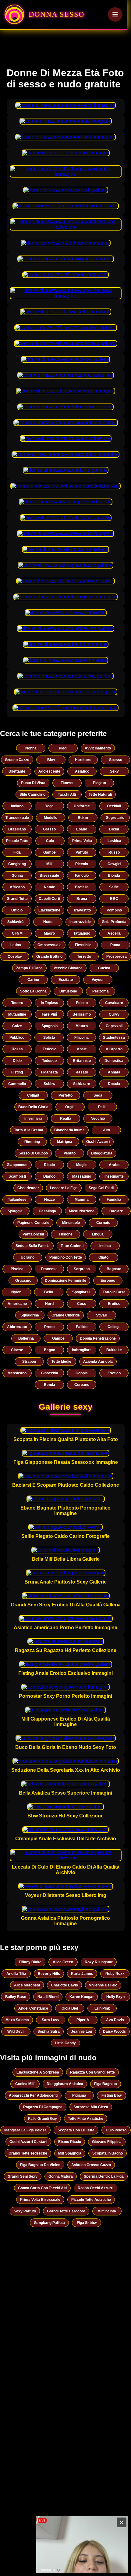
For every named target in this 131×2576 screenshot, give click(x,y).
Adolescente (49, 771)
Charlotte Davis (64, 1985)
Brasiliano (17, 829)
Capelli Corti (49, 899)
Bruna (82, 899)
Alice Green (63, 1962)
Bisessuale (49, 876)
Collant (33, 1095)
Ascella (114, 933)
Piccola (82, 864)
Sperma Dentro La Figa (104, 2176)
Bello (49, 1292)
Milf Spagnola (70, 2153)
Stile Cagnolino (32, 795)
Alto (106, 1130)
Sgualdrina (30, 1315)
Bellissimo (82, 1014)
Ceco (82, 1304)
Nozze (50, 1200)
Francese (49, 1269)
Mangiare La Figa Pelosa (25, 2130)
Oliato (103, 1257)
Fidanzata (50, 1072)
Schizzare (82, 1084)
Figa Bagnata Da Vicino (40, 2165)
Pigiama (79, 2095)
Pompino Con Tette (66, 1257)
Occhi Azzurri (98, 1142)
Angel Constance (33, 2008)
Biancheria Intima (69, 1130)
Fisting (17, 1072)
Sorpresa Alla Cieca (91, 2107)
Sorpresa (82, 1269)
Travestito (82, 910)
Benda (50, 1385)
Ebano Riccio (70, 2142)
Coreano (82, 1385)
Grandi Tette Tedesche (28, 2153)
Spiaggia (15, 1211)
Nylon (16, 1292)
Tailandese (17, 1200)
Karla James (82, 1974)
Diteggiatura (102, 1153)
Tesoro (17, 1003)
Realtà (66, 1119)
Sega (98, 1095)
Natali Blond (48, 1997)
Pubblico (17, 1038)
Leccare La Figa (64, 1188)
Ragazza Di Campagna (43, 2107)
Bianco (49, 1176)
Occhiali (114, 806)
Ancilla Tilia (16, 1974)
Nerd (49, 1304)
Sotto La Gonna (33, 991)
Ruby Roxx (115, 1974)
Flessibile (83, 945)
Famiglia (114, 1200)
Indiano (17, 806)
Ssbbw (49, 1084)
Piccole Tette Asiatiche (91, 2200)
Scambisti (17, 1176)
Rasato (82, 1072)
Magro (49, 933)
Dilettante (17, 771)
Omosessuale (50, 945)
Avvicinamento (98, 748)
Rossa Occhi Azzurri (96, 2188)
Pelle (102, 1107)
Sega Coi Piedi (101, 1188)
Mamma (82, 1200)
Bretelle (82, 887)
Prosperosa (117, 957)
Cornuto (103, 1223)
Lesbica (114, 841)
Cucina (104, 968)
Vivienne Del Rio (103, 1985)
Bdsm (83, 818)
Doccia (114, 1084)
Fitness (67, 783)
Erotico (114, 1304)
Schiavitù (15, 922)
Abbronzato (17, 1327)
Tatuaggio (82, 933)
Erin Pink (102, 2008)
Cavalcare (114, 1003)
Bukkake (114, 1350)
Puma (115, 945)
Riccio (49, 1165)
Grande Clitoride (66, 1315)
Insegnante (114, 1176)
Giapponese (17, 1165)
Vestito (70, 1153)
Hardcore (83, 760)
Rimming (32, 1142)
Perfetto (65, 1095)
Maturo (82, 1026)
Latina (16, 945)
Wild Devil (16, 2032)
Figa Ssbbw (87, 2223)
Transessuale (17, 818)
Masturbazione (82, 1211)
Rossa (17, 1049)
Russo (114, 852)
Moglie (82, 1165)
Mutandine (17, 1014)
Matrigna (65, 1142)
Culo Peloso (116, 2130)
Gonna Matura (61, 2176)
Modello (51, 818)
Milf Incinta (107, 2211)
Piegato (99, 783)
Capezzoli (114, 1026)
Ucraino (28, 1257)
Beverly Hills (49, 1974)
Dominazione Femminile (65, 1281)
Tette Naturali (100, 795)
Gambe (50, 852)
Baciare (116, 1211)
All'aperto (114, 1049)
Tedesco (49, 1061)
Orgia (70, 1107)
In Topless (50, 1003)
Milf (49, 864)
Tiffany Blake (30, 1962)
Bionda (114, 876)
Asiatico (82, 771)
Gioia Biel (70, 2008)
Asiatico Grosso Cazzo (91, 2165)
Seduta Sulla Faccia (33, 1246)
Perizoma (101, 991)
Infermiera (33, 1119)
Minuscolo (71, 1223)
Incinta (105, 1246)
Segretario (115, 818)
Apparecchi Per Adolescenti (33, 2095)
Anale (82, 1049)
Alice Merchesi (27, 1985)
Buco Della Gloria (33, 1107)
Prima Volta (82, 841)
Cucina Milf (25, 2084)
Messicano (17, 1373)
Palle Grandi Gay (42, 2119)
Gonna (17, 876)
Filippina (81, 1038)
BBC (114, 899)
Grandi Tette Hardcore (66, 2211)
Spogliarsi (81, 1292)
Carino (33, 980)
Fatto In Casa (114, 1292)
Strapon (29, 1362)
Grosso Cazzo (17, 760)
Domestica (114, 1061)
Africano (17, 887)
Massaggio (82, 1176)
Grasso (49, 829)
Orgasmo (23, 1281)
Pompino (114, 910)
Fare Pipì (49, 1014)
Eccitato (66, 980)
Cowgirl (114, 864)
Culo (50, 841)
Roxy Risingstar (99, 1962)
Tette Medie (61, 1362)
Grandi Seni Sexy (23, 2176)
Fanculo (82, 876)
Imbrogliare (82, 1350)
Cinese (17, 1350)
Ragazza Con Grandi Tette (92, 2072)
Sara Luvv (51, 2020)
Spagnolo (50, 1026)
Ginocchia (50, 1373)
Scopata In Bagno (108, 2153)
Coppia (82, 1373)
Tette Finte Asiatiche (86, 2119)
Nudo (48, 922)
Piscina (17, 1269)
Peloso (82, 1003)
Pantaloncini (33, 1234)
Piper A (83, 2020)
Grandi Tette (17, 899)
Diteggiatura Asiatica (65, 2084)
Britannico (82, 1061)
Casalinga (47, 1211)
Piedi (63, 748)
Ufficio (17, 910)
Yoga (49, 806)
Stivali (101, 1315)
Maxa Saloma (17, 2020)
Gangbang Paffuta (49, 2223)
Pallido (82, 1327)
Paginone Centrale (33, 1223)
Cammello (17, 1084)
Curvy (114, 1014)
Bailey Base (16, 1997)
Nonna (31, 748)
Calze (17, 1026)
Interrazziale (80, 922)
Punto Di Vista (33, 783)
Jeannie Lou (81, 2032)
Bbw (51, 760)
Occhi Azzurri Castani (28, 2142)
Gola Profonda (114, 922)
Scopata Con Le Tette (76, 2130)
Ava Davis (115, 2020)
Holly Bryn (115, 1997)
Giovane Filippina (107, 2142)
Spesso (116, 760)
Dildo (17, 1061)
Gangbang (17, 864)
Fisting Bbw (112, 2095)
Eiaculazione (49, 910)
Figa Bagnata (106, 2084)
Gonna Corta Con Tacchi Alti (42, 2188)
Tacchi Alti (67, 795)
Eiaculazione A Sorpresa (38, 2072)
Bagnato (114, 1269)
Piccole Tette (17, 841)
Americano (17, 1304)
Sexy (114, 771)
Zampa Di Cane (29, 968)
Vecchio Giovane (68, 968)
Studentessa (114, 1038)
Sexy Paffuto (25, 2211)
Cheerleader (28, 1188)
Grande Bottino (49, 957)
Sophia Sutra (49, 2032)
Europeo (108, 1281)
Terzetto (84, 957)
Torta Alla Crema (29, 1130)
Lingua (98, 1234)
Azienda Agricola (98, 1362)
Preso (49, 1327)
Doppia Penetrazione (98, 1338)
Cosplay (15, 957)
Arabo (114, 1165)
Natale (50, 887)
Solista (49, 1038)
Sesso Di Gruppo (33, 1153)
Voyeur (98, 980)
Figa (17, 852)
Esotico (114, 1373)
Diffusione (68, 991)
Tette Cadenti (72, 1246)
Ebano (82, 829)
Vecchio (98, 1119)
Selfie (114, 887)
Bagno (50, 1350)
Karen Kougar (82, 1997)
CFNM (17, 933)
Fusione (66, 1234)
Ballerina (26, 1338)
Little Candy (65, 2043)
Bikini (114, 829)
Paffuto (82, 852)
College (114, 1327)
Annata (114, 1072)
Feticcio (50, 1049)
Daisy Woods (114, 2032)
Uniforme (82, 806)
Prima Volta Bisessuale (40, 2200)
